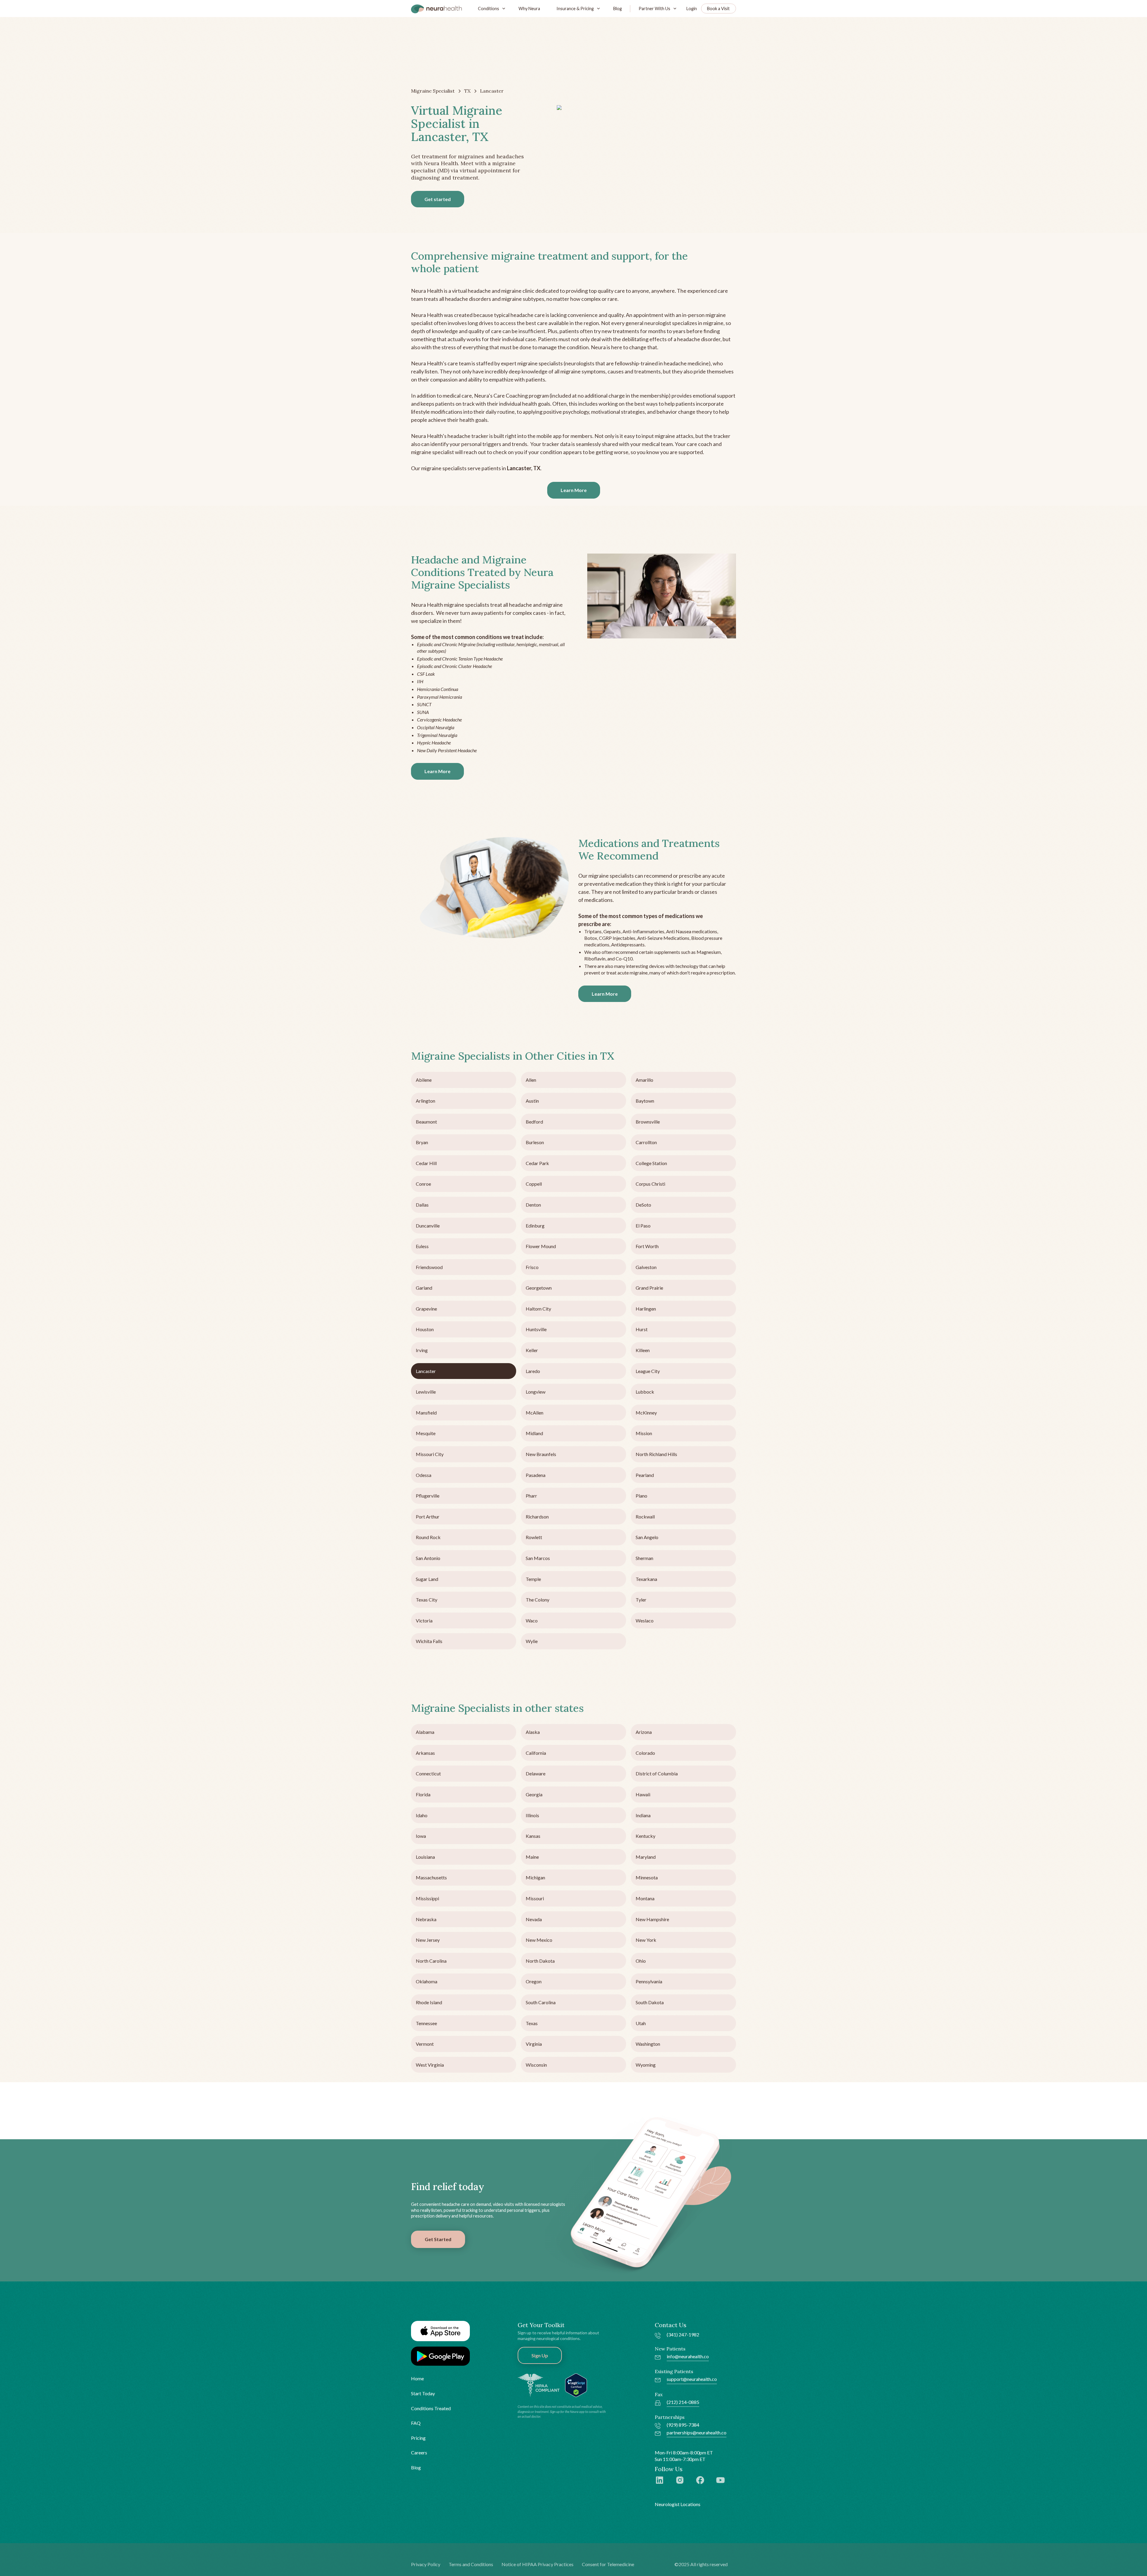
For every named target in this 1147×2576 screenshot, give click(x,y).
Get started (438, 199)
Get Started (438, 2239)
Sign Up (540, 2355)
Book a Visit (718, 9)
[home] (436, 9)
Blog (618, 9)
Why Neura (529, 9)
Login (692, 9)
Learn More (574, 490)
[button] (490, 9)
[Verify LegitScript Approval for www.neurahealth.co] (576, 2385)
